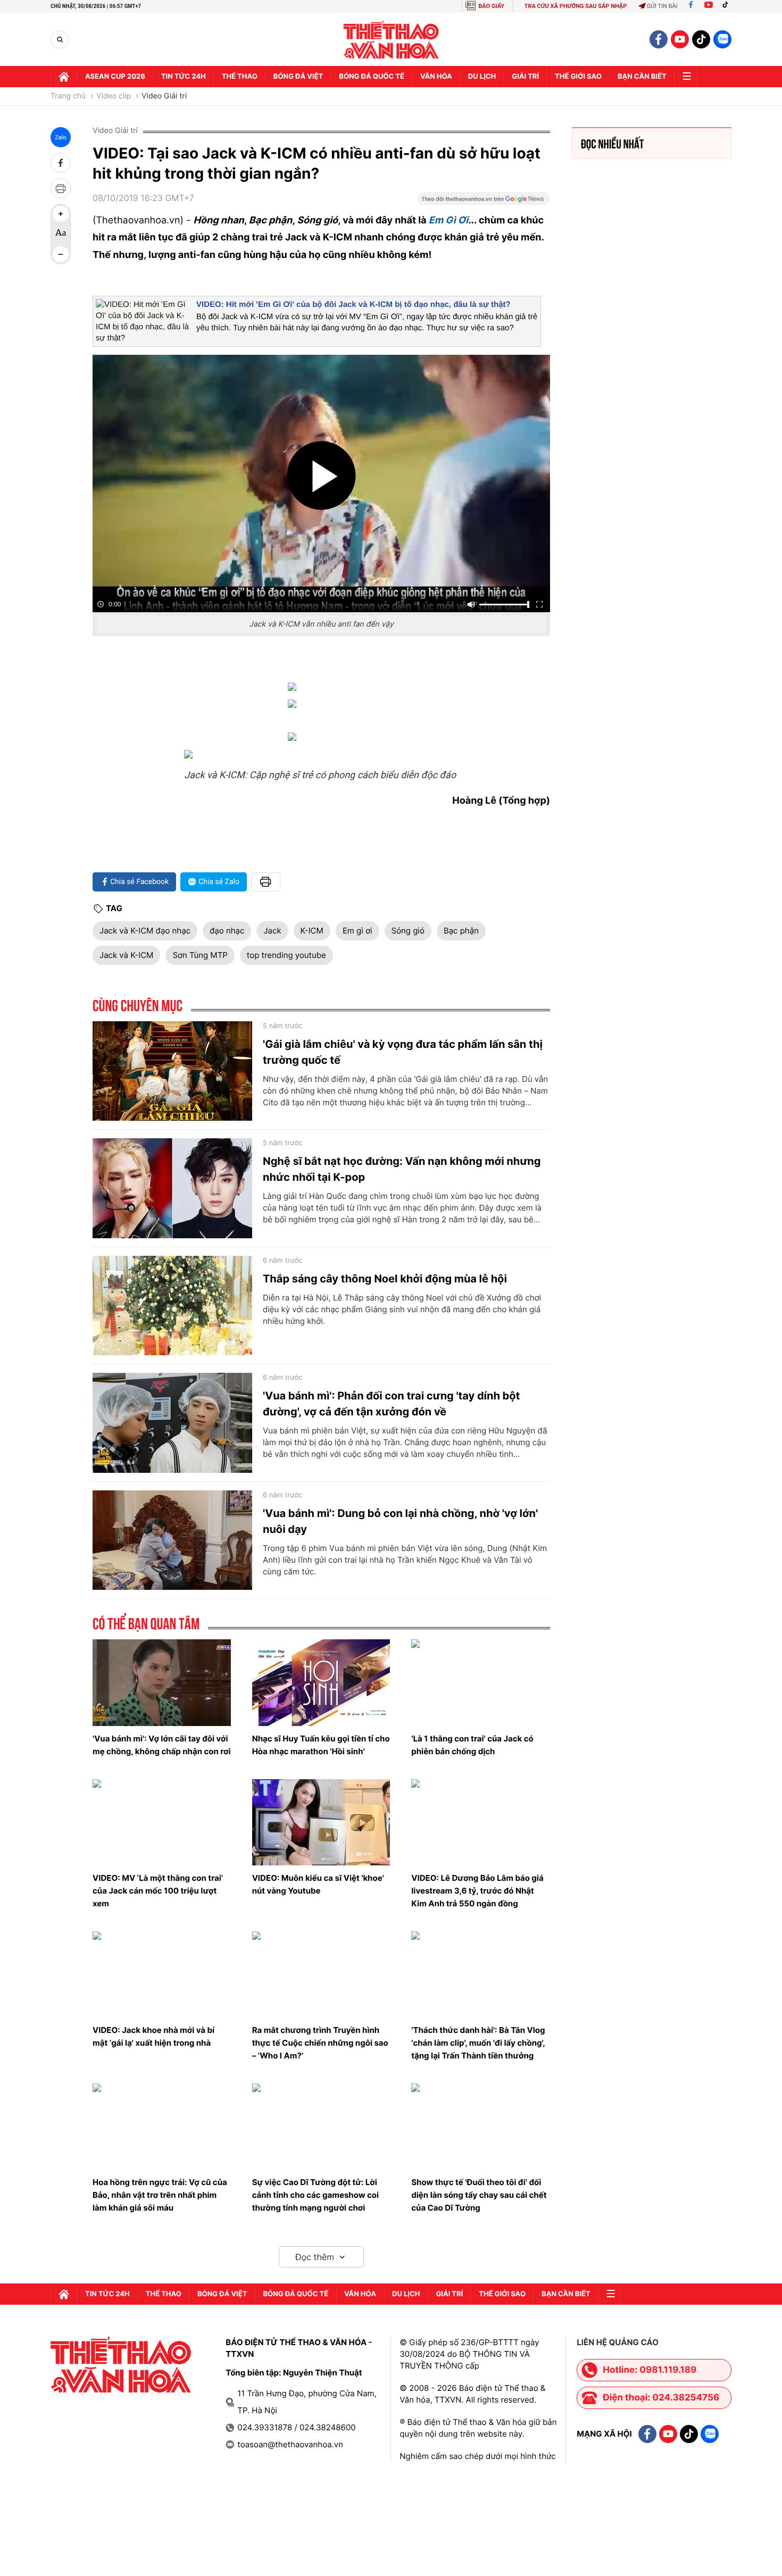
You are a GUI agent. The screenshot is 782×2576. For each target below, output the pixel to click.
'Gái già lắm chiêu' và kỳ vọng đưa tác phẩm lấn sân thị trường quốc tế (403, 1052)
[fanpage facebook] (659, 39)
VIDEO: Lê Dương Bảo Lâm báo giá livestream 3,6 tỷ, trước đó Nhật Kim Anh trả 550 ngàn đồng (477, 1891)
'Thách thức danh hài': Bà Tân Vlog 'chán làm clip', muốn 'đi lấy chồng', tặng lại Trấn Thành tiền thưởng (478, 2043)
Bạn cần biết (642, 77)
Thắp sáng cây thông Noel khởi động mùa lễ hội (385, 1279)
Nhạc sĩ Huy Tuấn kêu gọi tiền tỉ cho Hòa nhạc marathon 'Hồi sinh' (321, 1745)
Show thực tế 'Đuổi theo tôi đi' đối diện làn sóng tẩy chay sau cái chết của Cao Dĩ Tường (479, 2195)
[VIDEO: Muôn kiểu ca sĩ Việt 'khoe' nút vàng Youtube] (321, 1822)
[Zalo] (722, 39)
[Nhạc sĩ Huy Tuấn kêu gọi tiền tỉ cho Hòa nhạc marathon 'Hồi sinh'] (321, 1682)
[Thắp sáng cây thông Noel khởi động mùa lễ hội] (172, 1306)
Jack (272, 931)
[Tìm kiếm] (60, 40)
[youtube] (680, 39)
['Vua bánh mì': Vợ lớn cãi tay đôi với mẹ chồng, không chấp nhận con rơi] (162, 1682)
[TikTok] (728, 6)
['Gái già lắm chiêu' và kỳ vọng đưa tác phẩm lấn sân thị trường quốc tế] (172, 1071)
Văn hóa (436, 77)
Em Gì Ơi (449, 220)
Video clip (114, 96)
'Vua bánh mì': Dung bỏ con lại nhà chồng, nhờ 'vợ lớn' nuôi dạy (400, 1521)
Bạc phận (461, 931)
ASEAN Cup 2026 (115, 77)
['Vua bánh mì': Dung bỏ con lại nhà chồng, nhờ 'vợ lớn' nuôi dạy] (172, 1540)
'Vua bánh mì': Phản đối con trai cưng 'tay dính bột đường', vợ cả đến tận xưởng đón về (391, 1404)
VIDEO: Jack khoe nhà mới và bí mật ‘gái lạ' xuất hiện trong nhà (153, 2036)
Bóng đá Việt (298, 77)
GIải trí (525, 77)
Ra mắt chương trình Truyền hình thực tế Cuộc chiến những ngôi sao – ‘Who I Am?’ (320, 2043)
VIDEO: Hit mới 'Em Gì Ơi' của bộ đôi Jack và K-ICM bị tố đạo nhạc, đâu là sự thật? (353, 305)
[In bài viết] (61, 188)
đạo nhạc (227, 931)
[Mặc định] (61, 234)
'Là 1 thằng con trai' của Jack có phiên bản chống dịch (472, 1745)
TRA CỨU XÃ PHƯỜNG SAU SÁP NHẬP (576, 6)
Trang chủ (68, 96)
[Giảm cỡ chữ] (61, 254)
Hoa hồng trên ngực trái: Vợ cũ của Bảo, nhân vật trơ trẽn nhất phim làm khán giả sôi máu (160, 2195)
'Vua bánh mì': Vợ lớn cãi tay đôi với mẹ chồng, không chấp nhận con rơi (162, 1745)
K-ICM (312, 931)
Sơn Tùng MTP (200, 955)
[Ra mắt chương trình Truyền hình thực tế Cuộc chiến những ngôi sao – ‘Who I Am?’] (321, 1974)
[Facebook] (691, 6)
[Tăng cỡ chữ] (61, 214)
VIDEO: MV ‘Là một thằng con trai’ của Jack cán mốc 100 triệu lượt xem (158, 1891)
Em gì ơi (357, 931)
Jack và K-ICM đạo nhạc (145, 931)
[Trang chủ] (64, 77)
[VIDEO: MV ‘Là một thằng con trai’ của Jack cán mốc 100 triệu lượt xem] (162, 1822)
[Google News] (484, 202)
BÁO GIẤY (491, 6)
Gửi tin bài (662, 6)
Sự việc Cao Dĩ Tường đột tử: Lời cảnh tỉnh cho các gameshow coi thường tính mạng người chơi (315, 2195)
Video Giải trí (164, 96)
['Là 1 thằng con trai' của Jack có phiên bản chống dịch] (480, 1682)
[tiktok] (701, 39)
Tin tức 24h (184, 77)
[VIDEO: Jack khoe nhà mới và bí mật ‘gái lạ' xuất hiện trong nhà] (162, 1974)
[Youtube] (709, 6)
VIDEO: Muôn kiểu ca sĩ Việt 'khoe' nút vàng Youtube (318, 1884)
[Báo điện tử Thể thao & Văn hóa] (391, 40)
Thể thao (240, 77)
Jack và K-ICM (126, 955)
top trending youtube (286, 955)
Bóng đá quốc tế (372, 77)
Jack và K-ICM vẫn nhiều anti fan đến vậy (321, 624)
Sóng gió (408, 931)
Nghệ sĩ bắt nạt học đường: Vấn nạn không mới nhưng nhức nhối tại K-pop (402, 1169)
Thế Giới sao (578, 77)
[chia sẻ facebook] (61, 163)
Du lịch (482, 77)
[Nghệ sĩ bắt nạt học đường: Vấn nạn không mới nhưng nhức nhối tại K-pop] (172, 1188)
